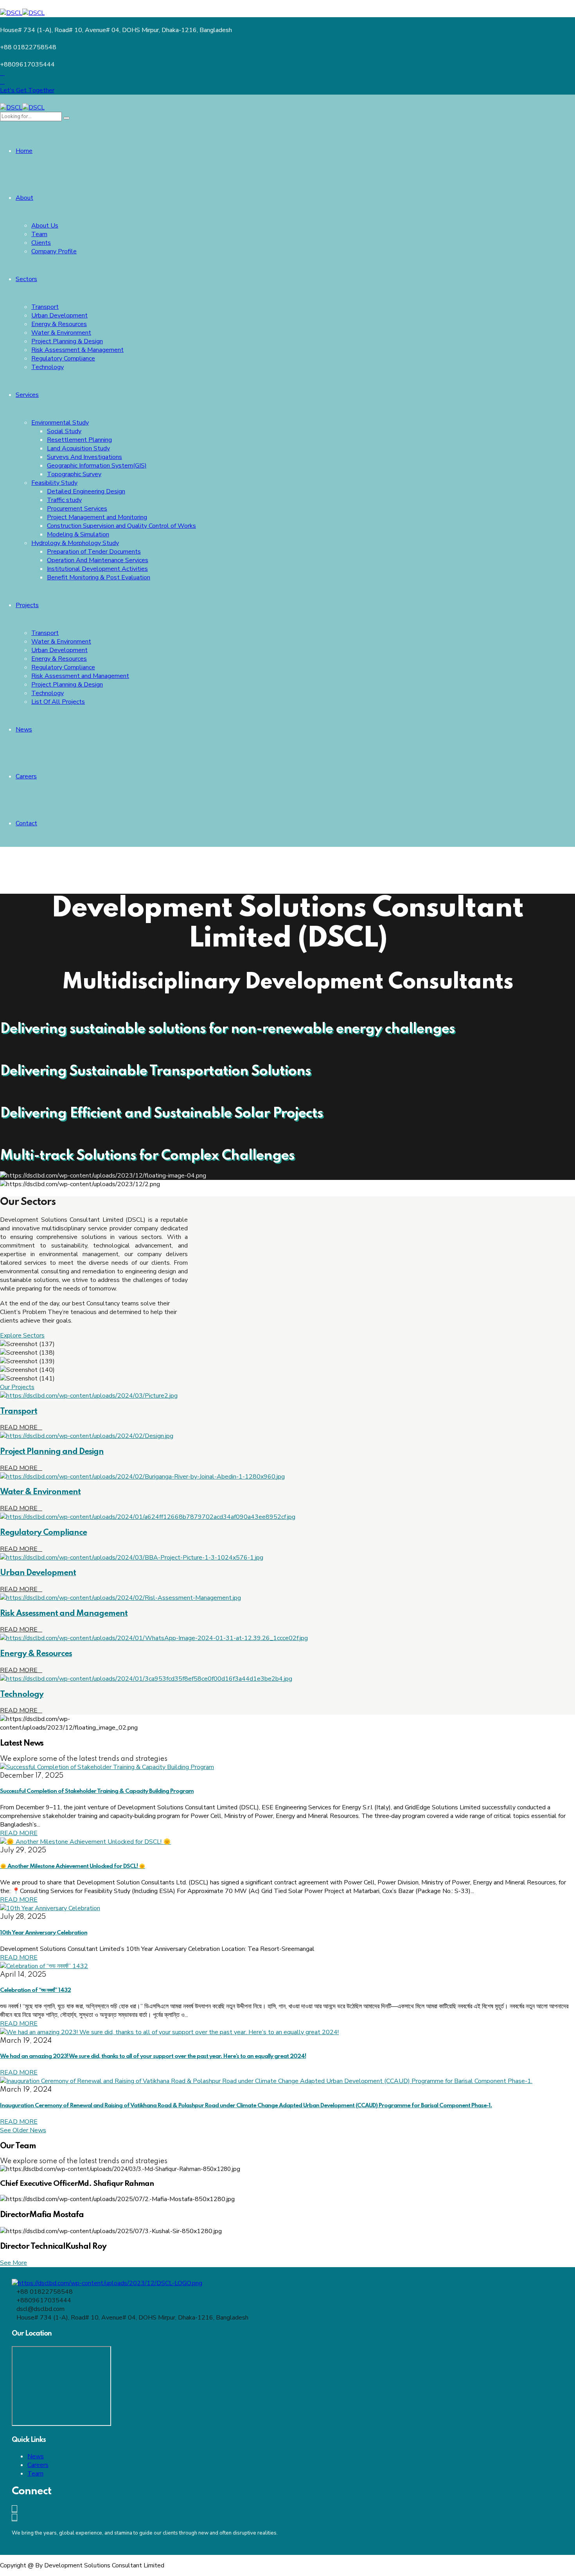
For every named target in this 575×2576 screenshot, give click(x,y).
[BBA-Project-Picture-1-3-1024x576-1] (132, 1558)
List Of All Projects (58, 702)
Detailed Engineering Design (86, 491)
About (24, 198)
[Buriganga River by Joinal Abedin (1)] (142, 1477)
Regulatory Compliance (63, 359)
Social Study (64, 431)
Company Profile (54, 251)
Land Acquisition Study (78, 448)
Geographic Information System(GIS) (97, 466)
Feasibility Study (54, 483)
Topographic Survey (74, 474)
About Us (45, 226)
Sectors (26, 279)
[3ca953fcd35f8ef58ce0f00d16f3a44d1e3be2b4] (146, 1679)
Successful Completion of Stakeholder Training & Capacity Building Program (97, 1791)
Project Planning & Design (67, 341)
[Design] (87, 1436)
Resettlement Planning (79, 440)
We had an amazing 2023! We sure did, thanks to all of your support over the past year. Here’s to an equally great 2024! (153, 2056)
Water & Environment (61, 333)
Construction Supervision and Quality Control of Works (121, 526)
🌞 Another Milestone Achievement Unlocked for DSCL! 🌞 (73, 1866)
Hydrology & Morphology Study (75, 543)
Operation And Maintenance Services (98, 560)
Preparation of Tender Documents (94, 552)
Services (27, 395)
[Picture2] (89, 1396)
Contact (26, 823)
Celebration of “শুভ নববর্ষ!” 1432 (35, 1990)
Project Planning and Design (52, 1452)
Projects (27, 605)
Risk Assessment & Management (77, 350)
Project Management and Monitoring (97, 517)
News (24, 730)
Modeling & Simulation (78, 534)
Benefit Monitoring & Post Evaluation (99, 577)
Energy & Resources (59, 324)
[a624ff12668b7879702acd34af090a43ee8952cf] (148, 1517)
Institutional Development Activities (97, 569)
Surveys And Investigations (84, 457)
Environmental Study (60, 423)
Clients (41, 243)
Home (24, 151)
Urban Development (59, 316)
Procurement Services (77, 509)
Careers (26, 776)
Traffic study (64, 500)
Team (39, 234)
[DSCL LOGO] (107, 2283)
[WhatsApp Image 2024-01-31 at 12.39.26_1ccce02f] (154, 1638)
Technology (48, 367)
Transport (45, 307)
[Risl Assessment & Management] (120, 1598)
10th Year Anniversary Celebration (44, 1933)
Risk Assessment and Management (80, 676)
